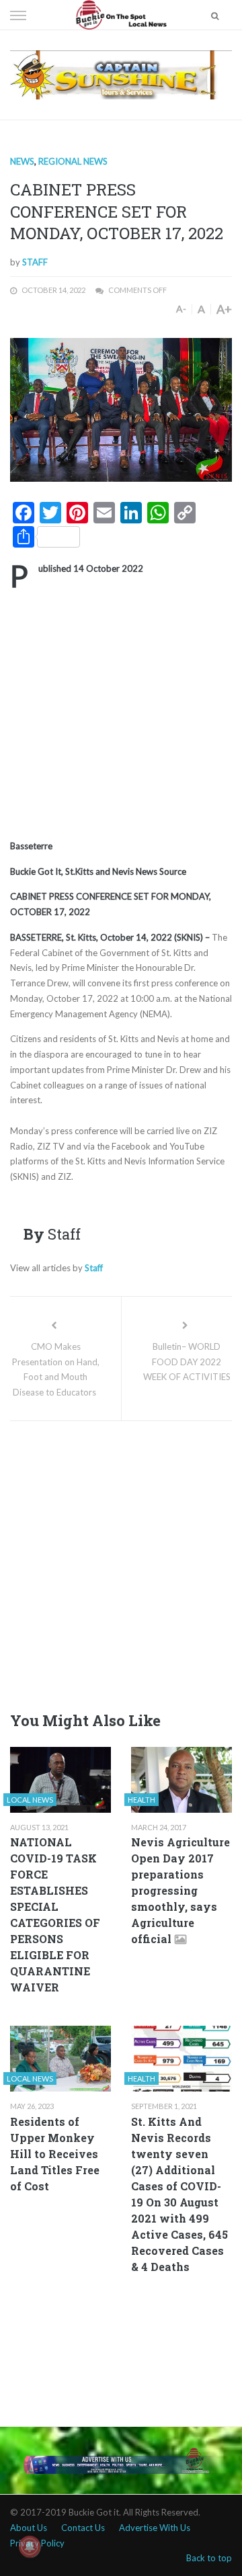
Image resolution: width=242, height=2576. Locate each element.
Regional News (73, 161)
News (22, 161)
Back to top (209, 2558)
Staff (35, 262)
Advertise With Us (155, 2528)
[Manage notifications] (30, 2546)
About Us (29, 2528)
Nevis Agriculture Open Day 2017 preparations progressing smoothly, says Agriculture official (180, 1890)
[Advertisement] (121, 712)
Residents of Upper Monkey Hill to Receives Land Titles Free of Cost (55, 2154)
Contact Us (83, 2528)
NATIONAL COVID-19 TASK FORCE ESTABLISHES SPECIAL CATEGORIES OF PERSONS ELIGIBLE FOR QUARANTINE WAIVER (55, 1915)
